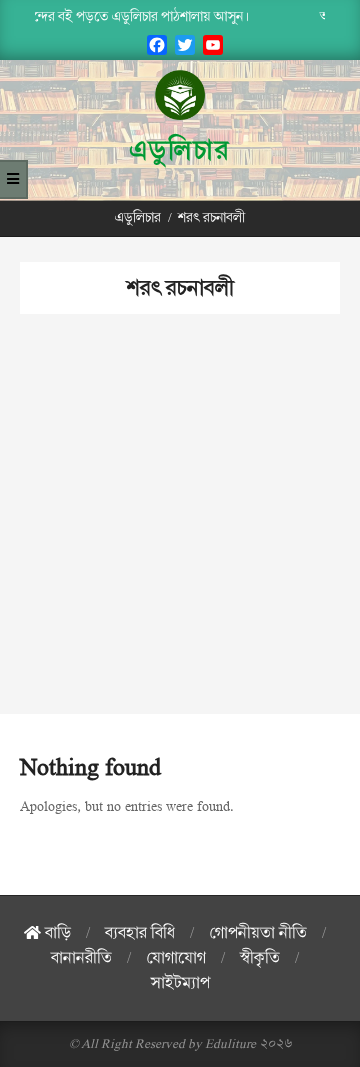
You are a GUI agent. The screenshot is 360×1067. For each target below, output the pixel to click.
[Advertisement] (180, 534)
